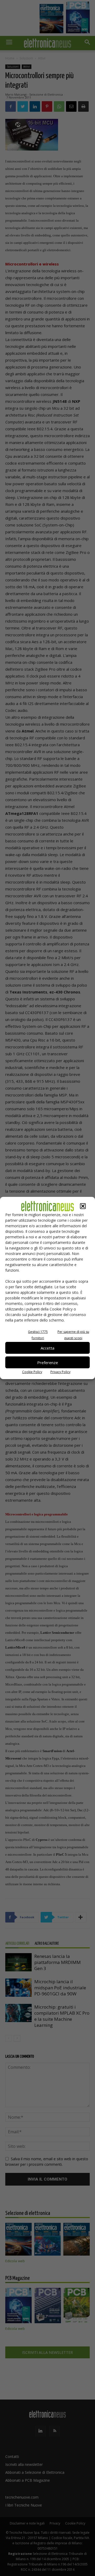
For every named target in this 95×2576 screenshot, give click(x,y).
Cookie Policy (32, 1372)
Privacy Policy (60, 1372)
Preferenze (48, 1362)
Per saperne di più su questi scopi (73, 1335)
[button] (83, 1206)
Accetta (47, 1348)
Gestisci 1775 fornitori (38, 1335)
